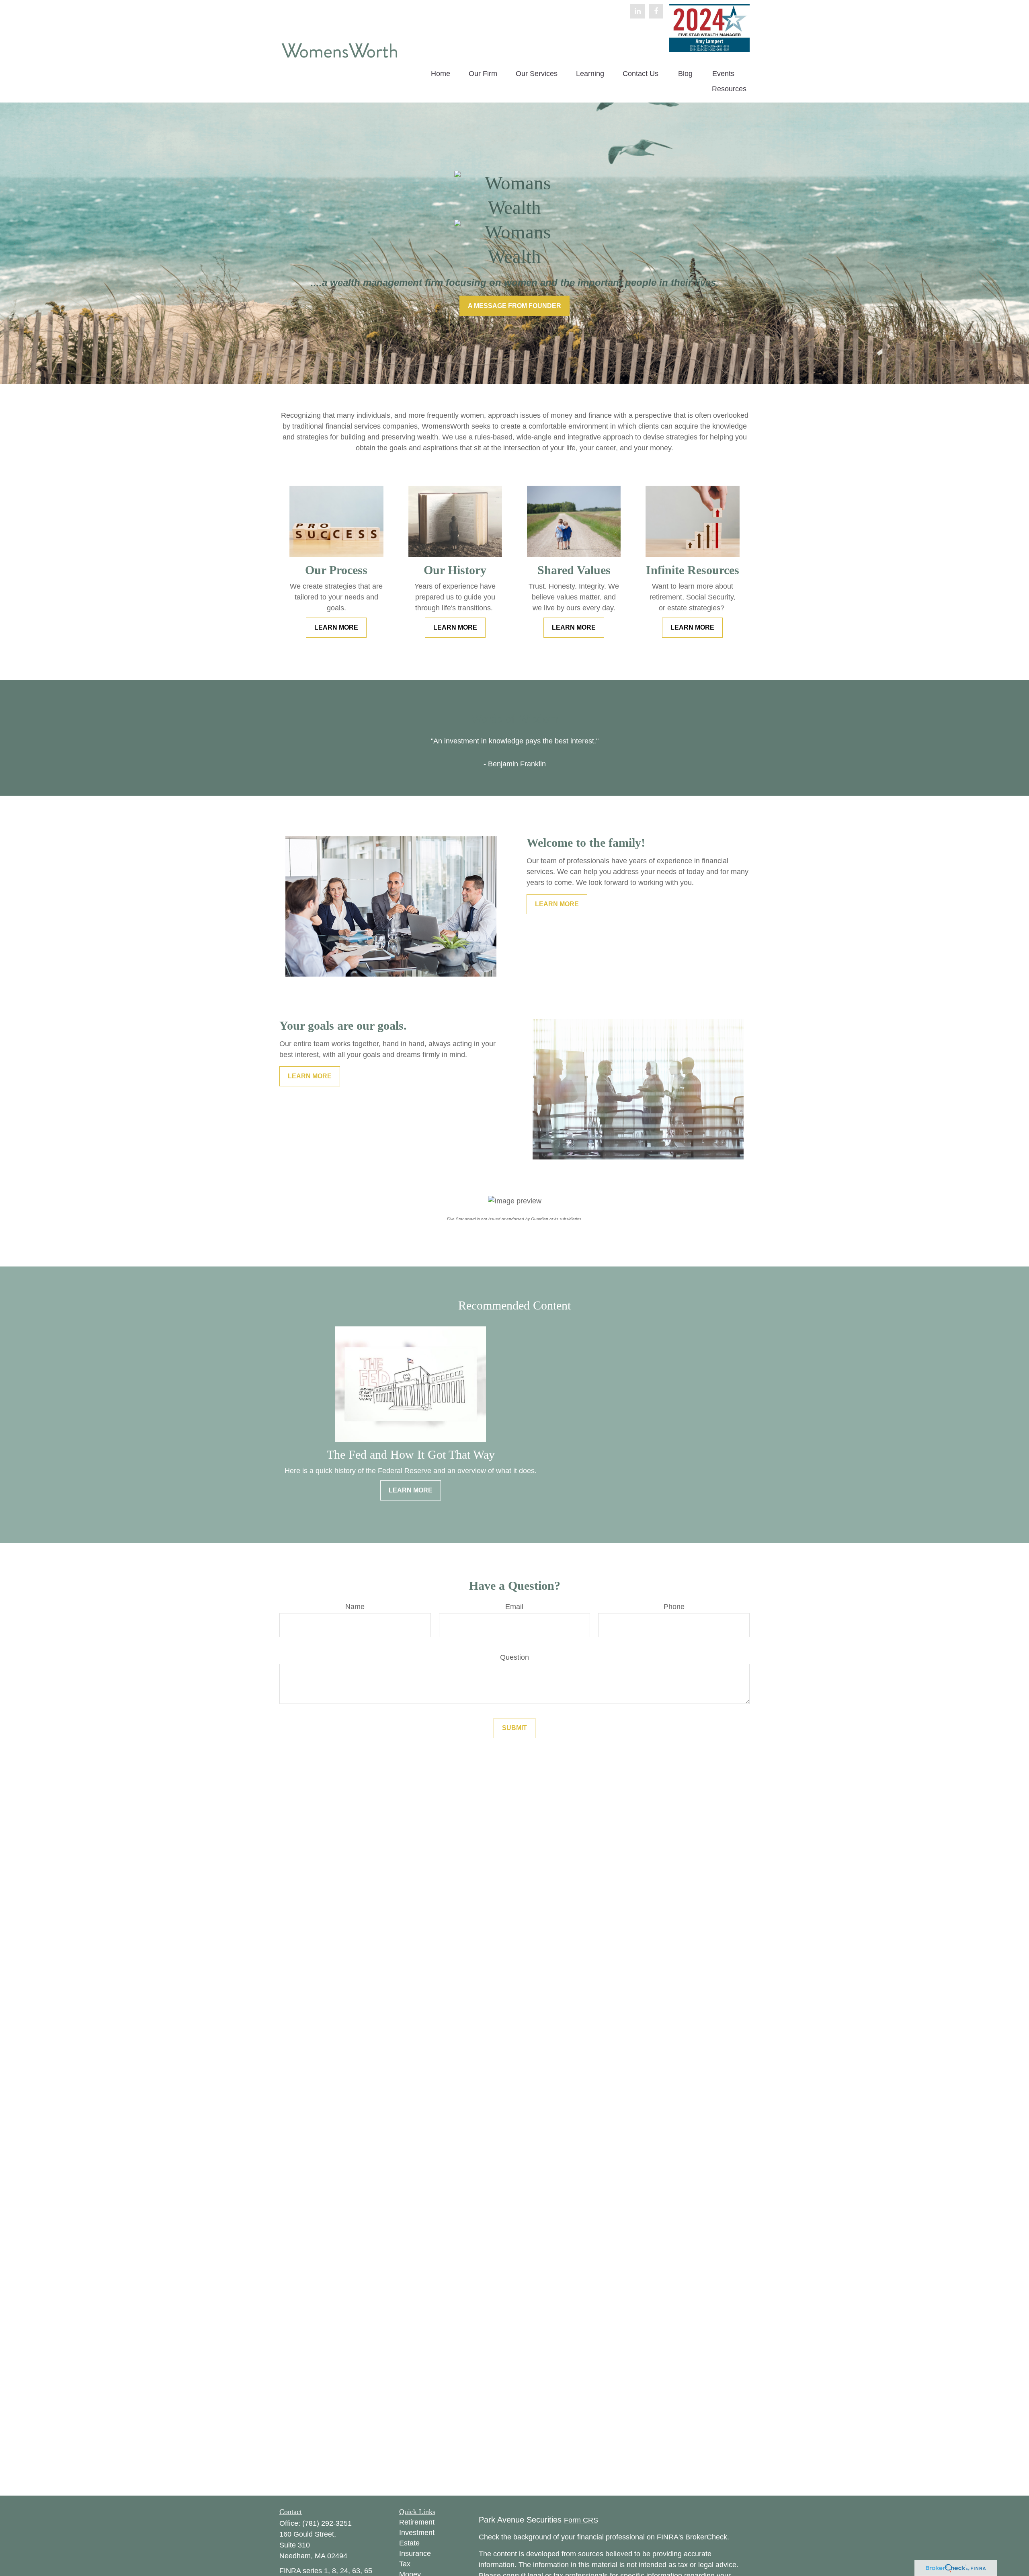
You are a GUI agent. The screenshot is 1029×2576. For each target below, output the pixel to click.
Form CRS (581, 2520)
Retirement (417, 2522)
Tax (405, 2564)
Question (514, 1657)
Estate (409, 2543)
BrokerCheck (706, 2537)
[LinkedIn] (637, 11)
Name (355, 1607)
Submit (514, 1728)
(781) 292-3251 (327, 2523)
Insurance (415, 2553)
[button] (441, 74)
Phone (674, 1607)
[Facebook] (656, 11)
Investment (417, 2533)
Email (514, 1607)
